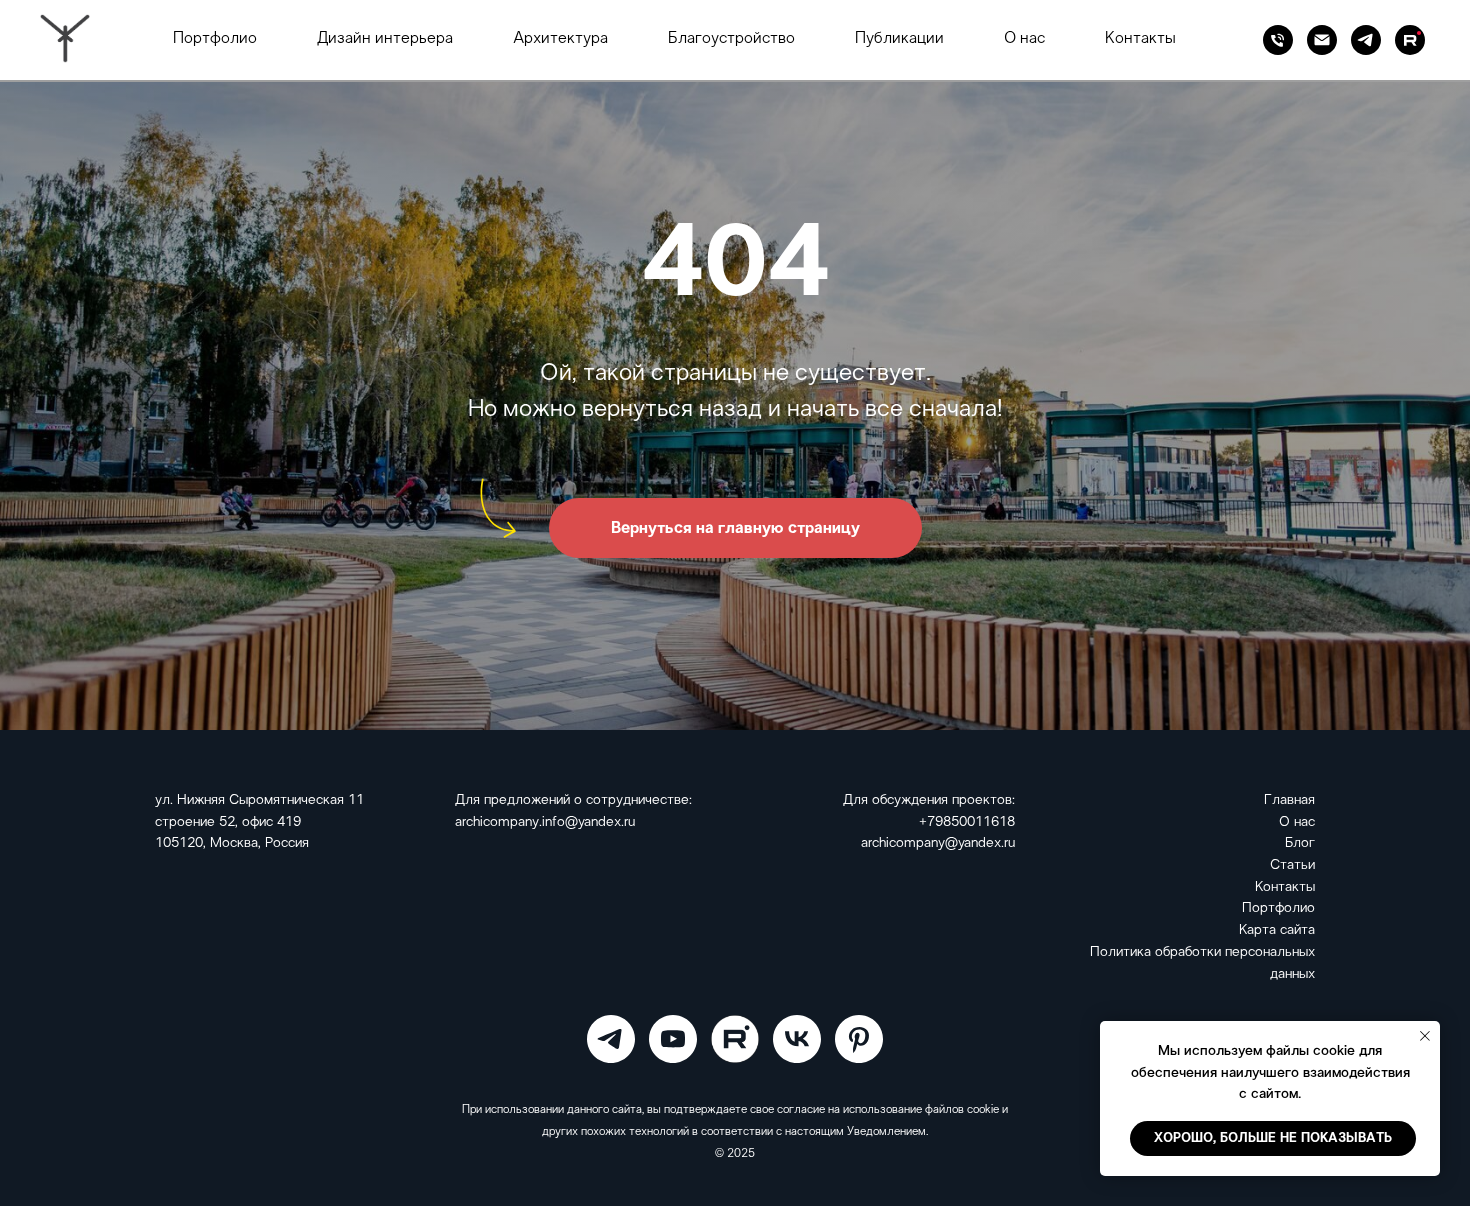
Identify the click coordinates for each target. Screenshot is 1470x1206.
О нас (1024, 39)
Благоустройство (731, 39)
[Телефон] (1278, 40)
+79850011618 (967, 822)
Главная (1289, 800)
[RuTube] (1410, 40)
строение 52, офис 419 (228, 822)
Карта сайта (1277, 930)
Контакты (1140, 39)
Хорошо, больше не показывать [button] (1273, 1138)
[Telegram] (1366, 40)
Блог (1300, 843)
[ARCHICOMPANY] (611, 1039)
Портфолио (215, 39)
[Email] (1322, 40)
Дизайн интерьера (385, 39)
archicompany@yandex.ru (938, 843)
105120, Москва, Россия (232, 843)
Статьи (1292, 865)
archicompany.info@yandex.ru (545, 822)
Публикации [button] (899, 39)
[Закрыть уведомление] (1425, 1036)
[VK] (797, 1039)
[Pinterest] (859, 1039)
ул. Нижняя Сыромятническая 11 (259, 800)
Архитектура (560, 39)
